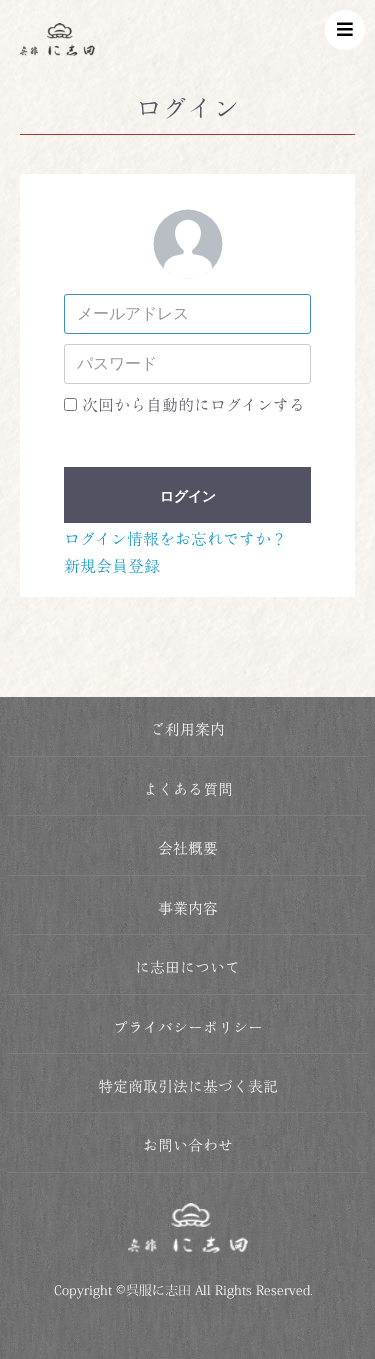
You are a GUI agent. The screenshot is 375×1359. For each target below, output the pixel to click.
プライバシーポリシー (188, 1027)
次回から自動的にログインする (193, 405)
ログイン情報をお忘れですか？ (175, 539)
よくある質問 (188, 789)
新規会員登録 (112, 566)
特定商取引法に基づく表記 (188, 1086)
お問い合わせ (188, 1145)
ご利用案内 (187, 729)
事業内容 (188, 908)
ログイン (188, 496)
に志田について (187, 967)
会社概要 (188, 848)
